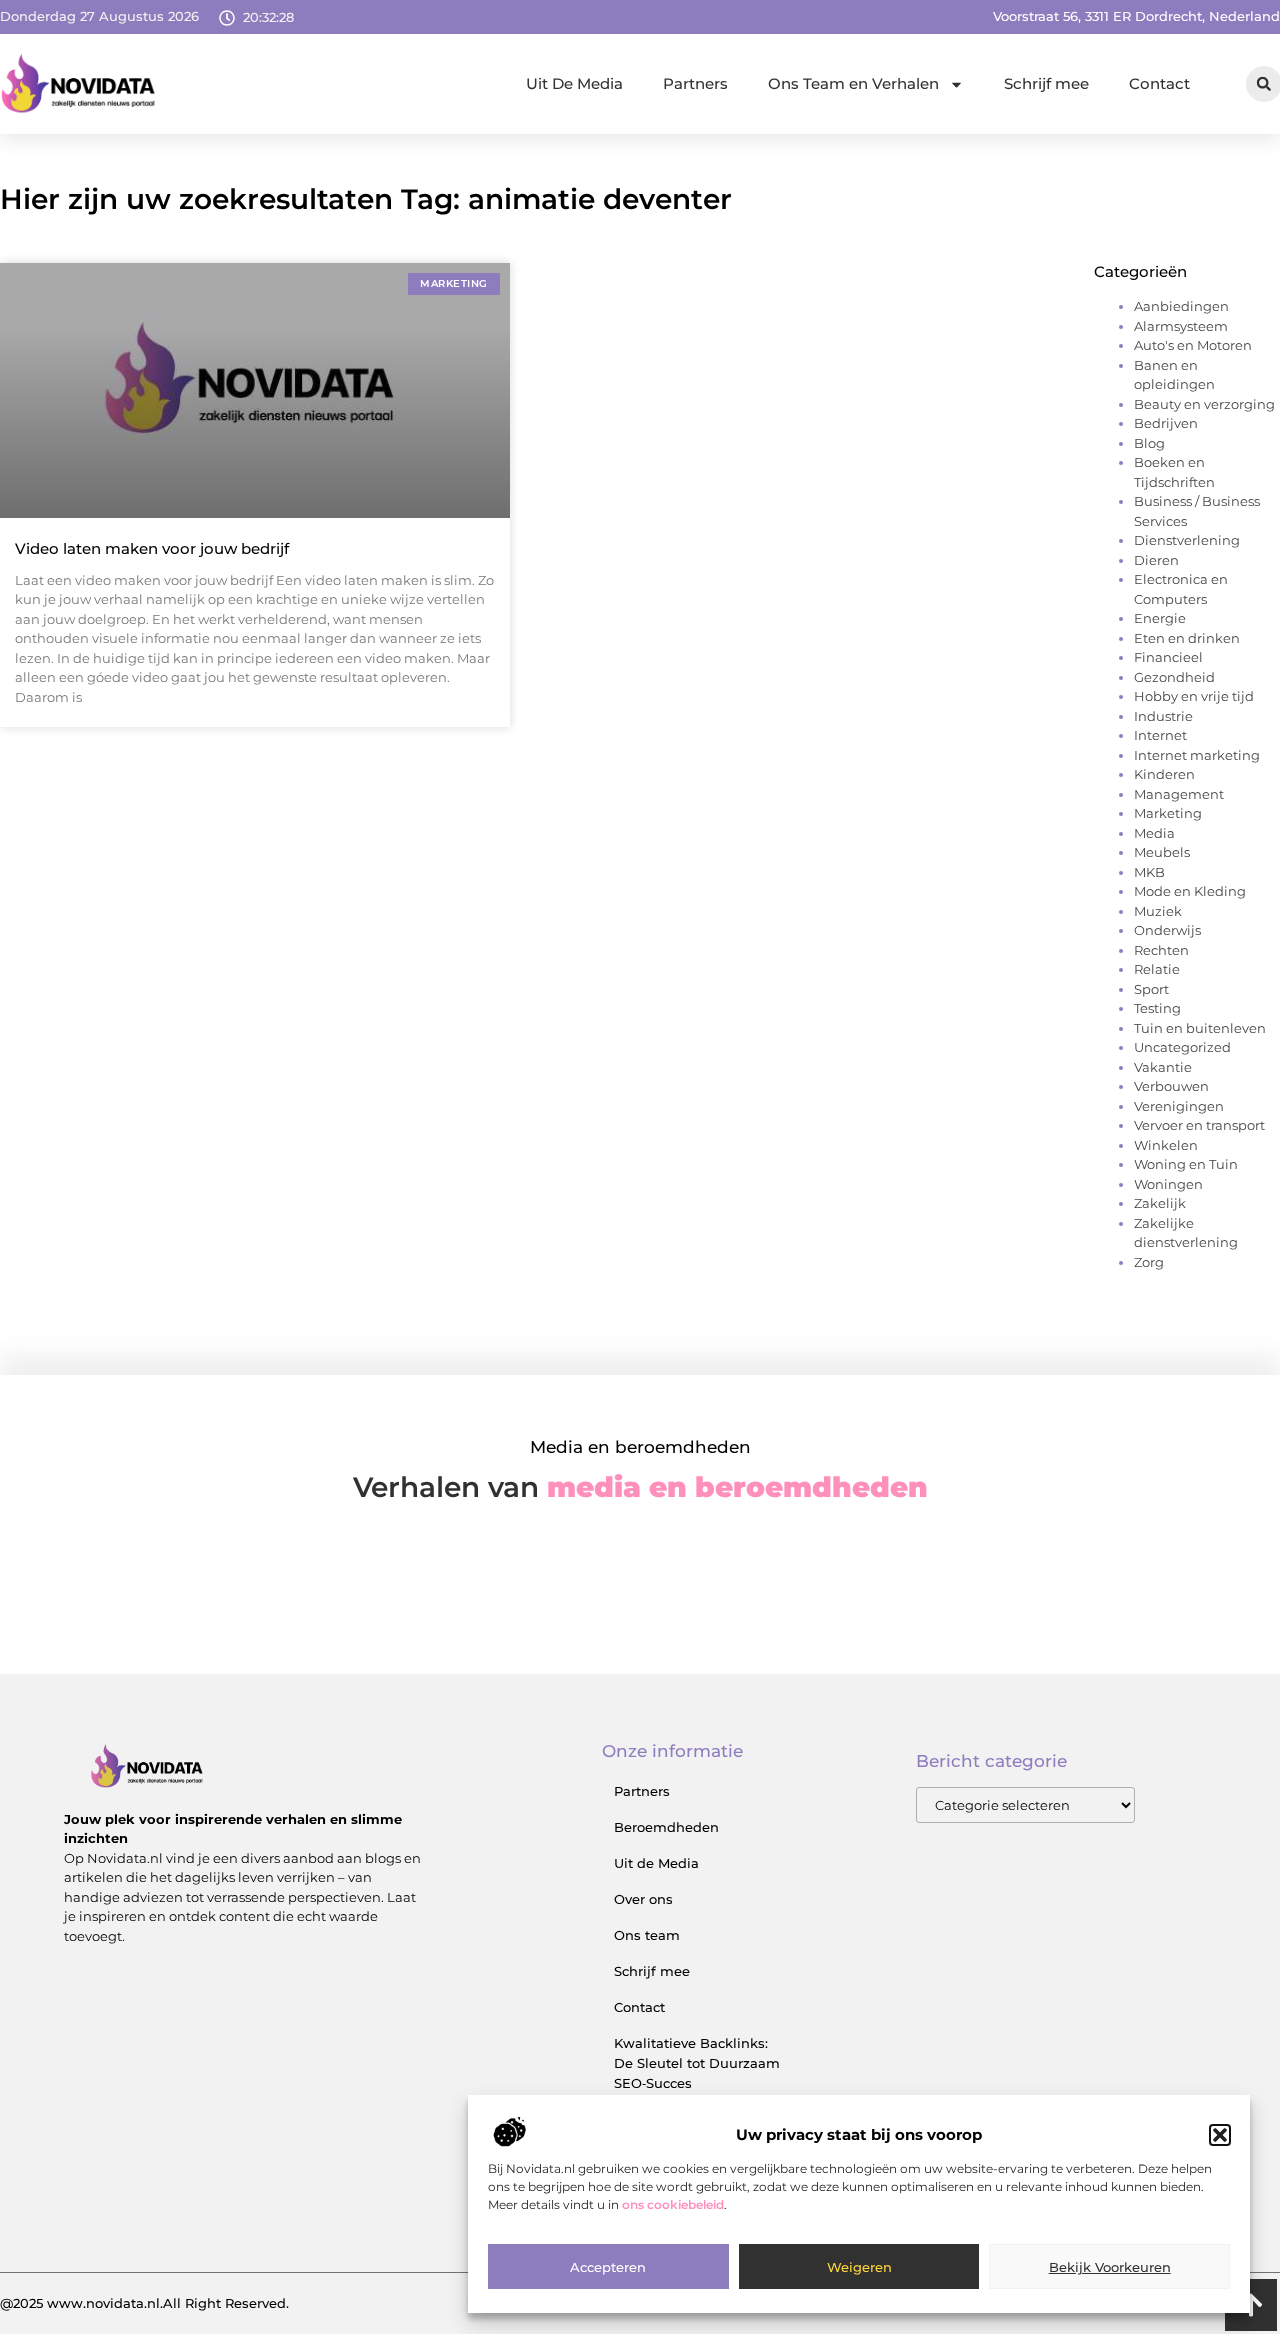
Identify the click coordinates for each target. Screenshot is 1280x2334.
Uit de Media (656, 1863)
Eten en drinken (1187, 638)
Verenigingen (1179, 1106)
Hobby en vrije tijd (1194, 696)
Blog (1149, 443)
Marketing (1168, 813)
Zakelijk (1160, 1203)
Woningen (1168, 1184)
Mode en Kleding (1190, 891)
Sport (1151, 989)
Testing (1157, 1008)
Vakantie (1163, 1067)
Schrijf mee (1046, 83)
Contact (1159, 83)
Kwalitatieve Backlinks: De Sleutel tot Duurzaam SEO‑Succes (697, 2063)
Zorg (1149, 1262)
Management (1179, 794)
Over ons (643, 1899)
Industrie (1163, 716)
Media (1154, 833)
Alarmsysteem (1181, 326)
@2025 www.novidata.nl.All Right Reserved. (144, 2303)
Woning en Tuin (1186, 1164)
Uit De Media (574, 83)
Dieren (1156, 560)
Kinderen (1164, 774)
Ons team (647, 1935)
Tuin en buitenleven (1200, 1028)
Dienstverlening (1187, 540)
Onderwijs (1167, 930)
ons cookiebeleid (673, 2205)
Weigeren (859, 2267)
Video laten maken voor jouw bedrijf (152, 548)
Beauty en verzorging (1204, 404)
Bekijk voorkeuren (1110, 2267)
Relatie (1157, 969)
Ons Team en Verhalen (853, 83)
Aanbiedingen (1181, 306)
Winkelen (1166, 1145)
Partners (695, 83)
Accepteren (608, 2267)
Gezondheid (1174, 677)
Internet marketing (1197, 755)
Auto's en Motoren (1193, 345)
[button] (1220, 2135)
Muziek (1158, 911)
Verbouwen (1171, 1086)
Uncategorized (1182, 1047)
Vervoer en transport (1199, 1125)
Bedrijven (1166, 423)
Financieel (1168, 657)
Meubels (1162, 852)
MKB (1149, 872)
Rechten (1161, 950)
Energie (1160, 618)
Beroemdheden (666, 1827)
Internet (1160, 735)
